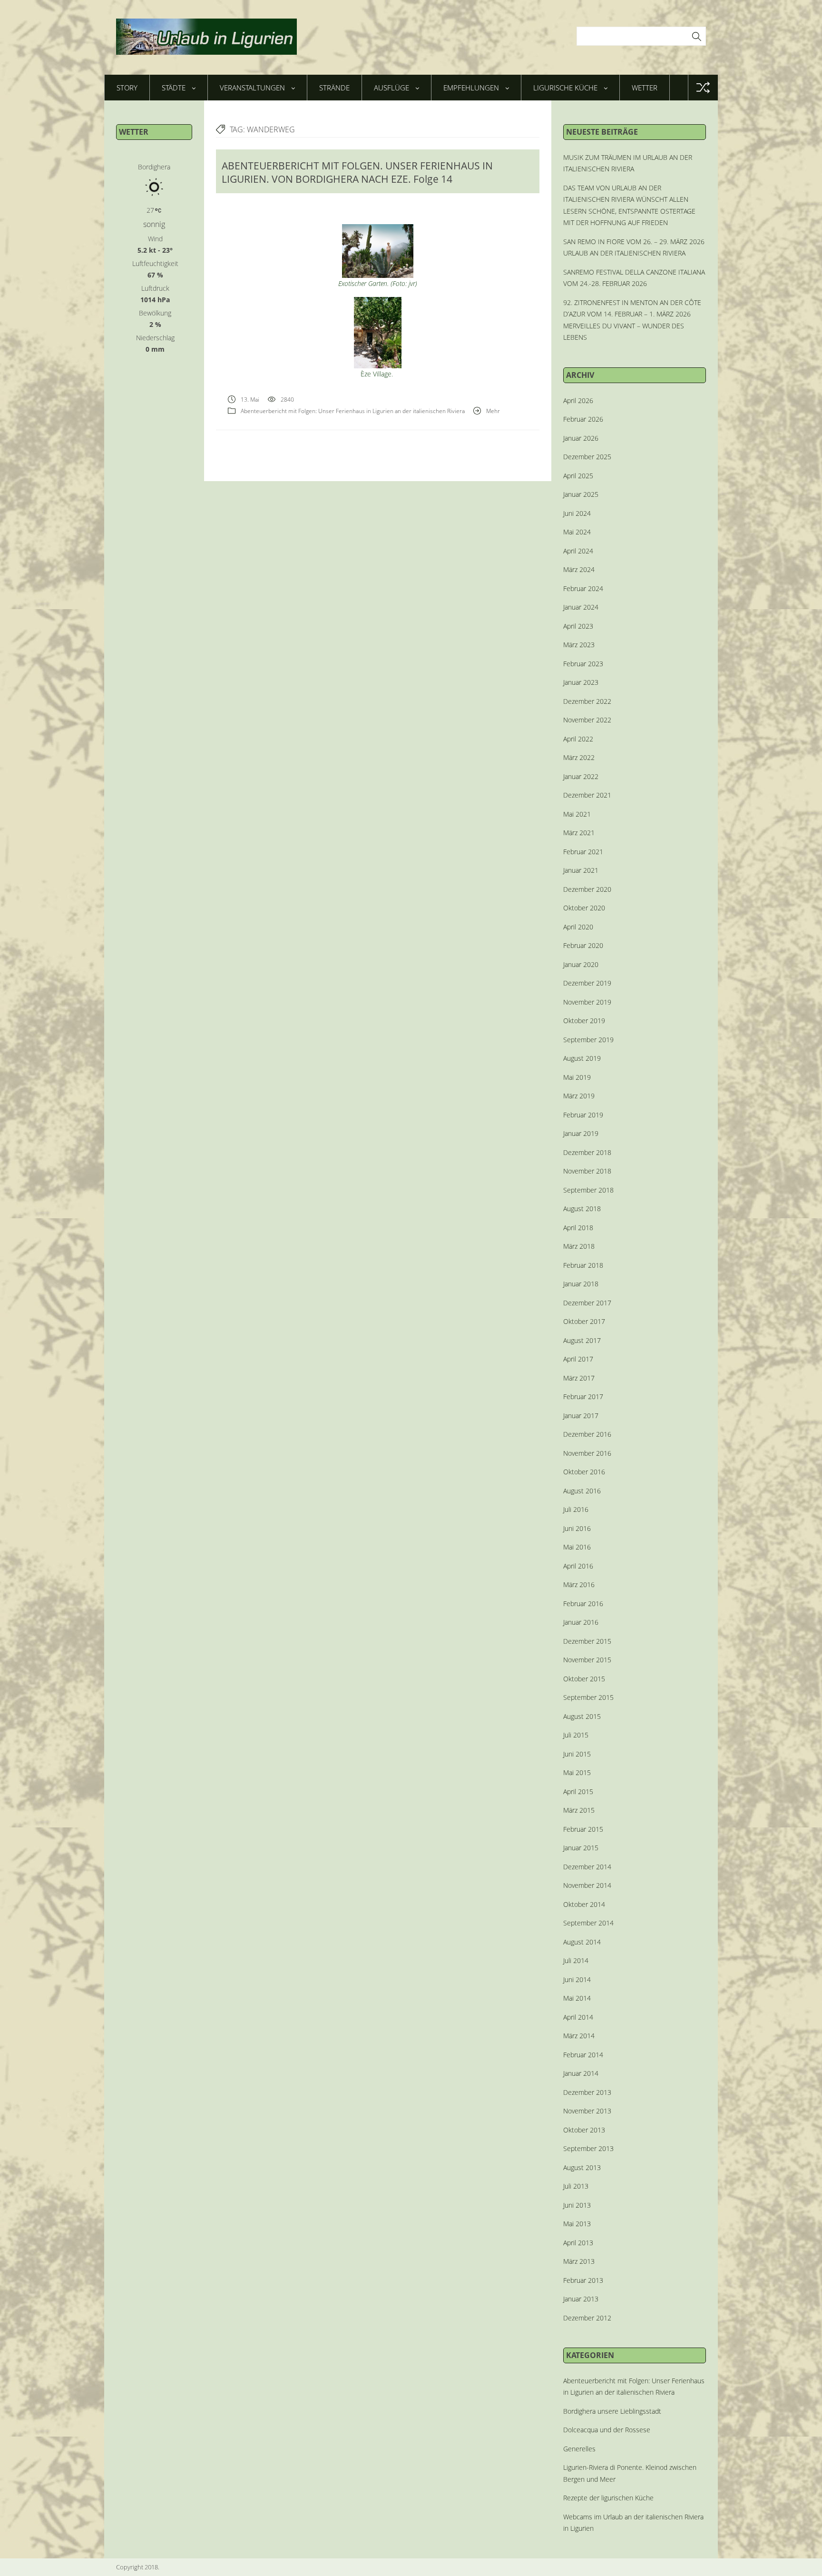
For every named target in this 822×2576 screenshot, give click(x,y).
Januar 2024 (581, 607)
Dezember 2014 (587, 1867)
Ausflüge (391, 88)
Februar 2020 (583, 945)
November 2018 (587, 1171)
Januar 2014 (581, 2073)
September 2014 (588, 1923)
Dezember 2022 (587, 701)
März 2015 (579, 1810)
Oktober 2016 (584, 1472)
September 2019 (588, 1040)
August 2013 (582, 2167)
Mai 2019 (577, 1077)
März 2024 (579, 569)
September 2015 (588, 1697)
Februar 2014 (583, 2055)
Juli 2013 (576, 2186)
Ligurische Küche (565, 88)
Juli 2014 (576, 1960)
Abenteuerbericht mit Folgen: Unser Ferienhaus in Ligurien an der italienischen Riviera (353, 411)
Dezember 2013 (587, 2092)
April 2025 (578, 476)
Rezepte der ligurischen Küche (608, 2498)
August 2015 (582, 1716)
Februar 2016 (583, 1604)
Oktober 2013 (584, 2130)
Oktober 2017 (584, 1321)
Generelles (579, 2449)
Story (127, 88)
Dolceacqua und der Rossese (607, 2430)
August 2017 (582, 1340)
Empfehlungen (471, 88)
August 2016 (582, 1491)
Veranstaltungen (252, 88)
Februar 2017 (583, 1397)
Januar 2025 (581, 494)
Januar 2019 (581, 1133)
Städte (174, 88)
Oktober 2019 (584, 1021)
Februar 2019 (583, 1115)
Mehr (493, 411)
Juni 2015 (577, 1754)
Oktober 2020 (584, 908)
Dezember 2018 (587, 1152)
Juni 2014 (577, 1979)
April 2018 (578, 1228)
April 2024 (578, 551)
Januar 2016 (581, 1622)
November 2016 (587, 1453)
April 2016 (578, 1566)
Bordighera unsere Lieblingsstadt (612, 2411)
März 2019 (579, 1096)
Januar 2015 (581, 1848)
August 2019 (582, 1058)
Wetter (645, 88)
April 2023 (578, 626)
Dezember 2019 (587, 983)
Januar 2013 (581, 2299)
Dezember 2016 (587, 1434)
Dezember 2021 (587, 795)
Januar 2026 (581, 438)
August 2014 (582, 1942)
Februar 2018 (583, 1265)
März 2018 (579, 1246)
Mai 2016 (577, 1547)
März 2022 (579, 757)
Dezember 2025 (587, 457)
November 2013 (587, 2111)
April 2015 (578, 1791)
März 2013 (579, 2261)
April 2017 (578, 1359)
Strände (334, 88)
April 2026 (578, 400)
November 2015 (587, 1660)
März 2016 (579, 1584)
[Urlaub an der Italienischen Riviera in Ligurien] (206, 37)
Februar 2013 (583, 2280)
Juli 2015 (576, 1735)
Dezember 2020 (587, 889)
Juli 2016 (576, 1509)
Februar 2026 (583, 419)
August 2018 (582, 1209)
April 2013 (578, 2243)
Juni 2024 (577, 513)
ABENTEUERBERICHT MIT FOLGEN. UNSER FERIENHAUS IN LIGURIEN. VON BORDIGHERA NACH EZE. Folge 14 (357, 172)
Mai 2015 (577, 1772)
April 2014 (578, 2017)
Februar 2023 (583, 664)
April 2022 (578, 739)
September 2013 (588, 2148)
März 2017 (579, 1378)
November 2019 (587, 1002)
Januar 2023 (581, 682)
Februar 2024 (583, 588)
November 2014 (587, 1885)
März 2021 (579, 833)
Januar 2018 (581, 1284)
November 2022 (587, 720)
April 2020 (578, 927)
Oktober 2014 (584, 1904)
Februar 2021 (583, 852)
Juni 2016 (577, 1528)
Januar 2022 (581, 776)
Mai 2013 (577, 2224)
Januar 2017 (581, 1416)
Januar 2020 (581, 964)
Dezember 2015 (587, 1641)
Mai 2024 (577, 532)
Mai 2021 (577, 814)
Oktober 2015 (584, 1679)
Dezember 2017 (587, 1303)
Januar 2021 (581, 870)
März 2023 (579, 645)
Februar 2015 (583, 1829)
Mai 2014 (577, 1998)
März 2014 (579, 2036)
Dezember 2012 (587, 2318)
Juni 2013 (577, 2205)
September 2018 (588, 1190)
